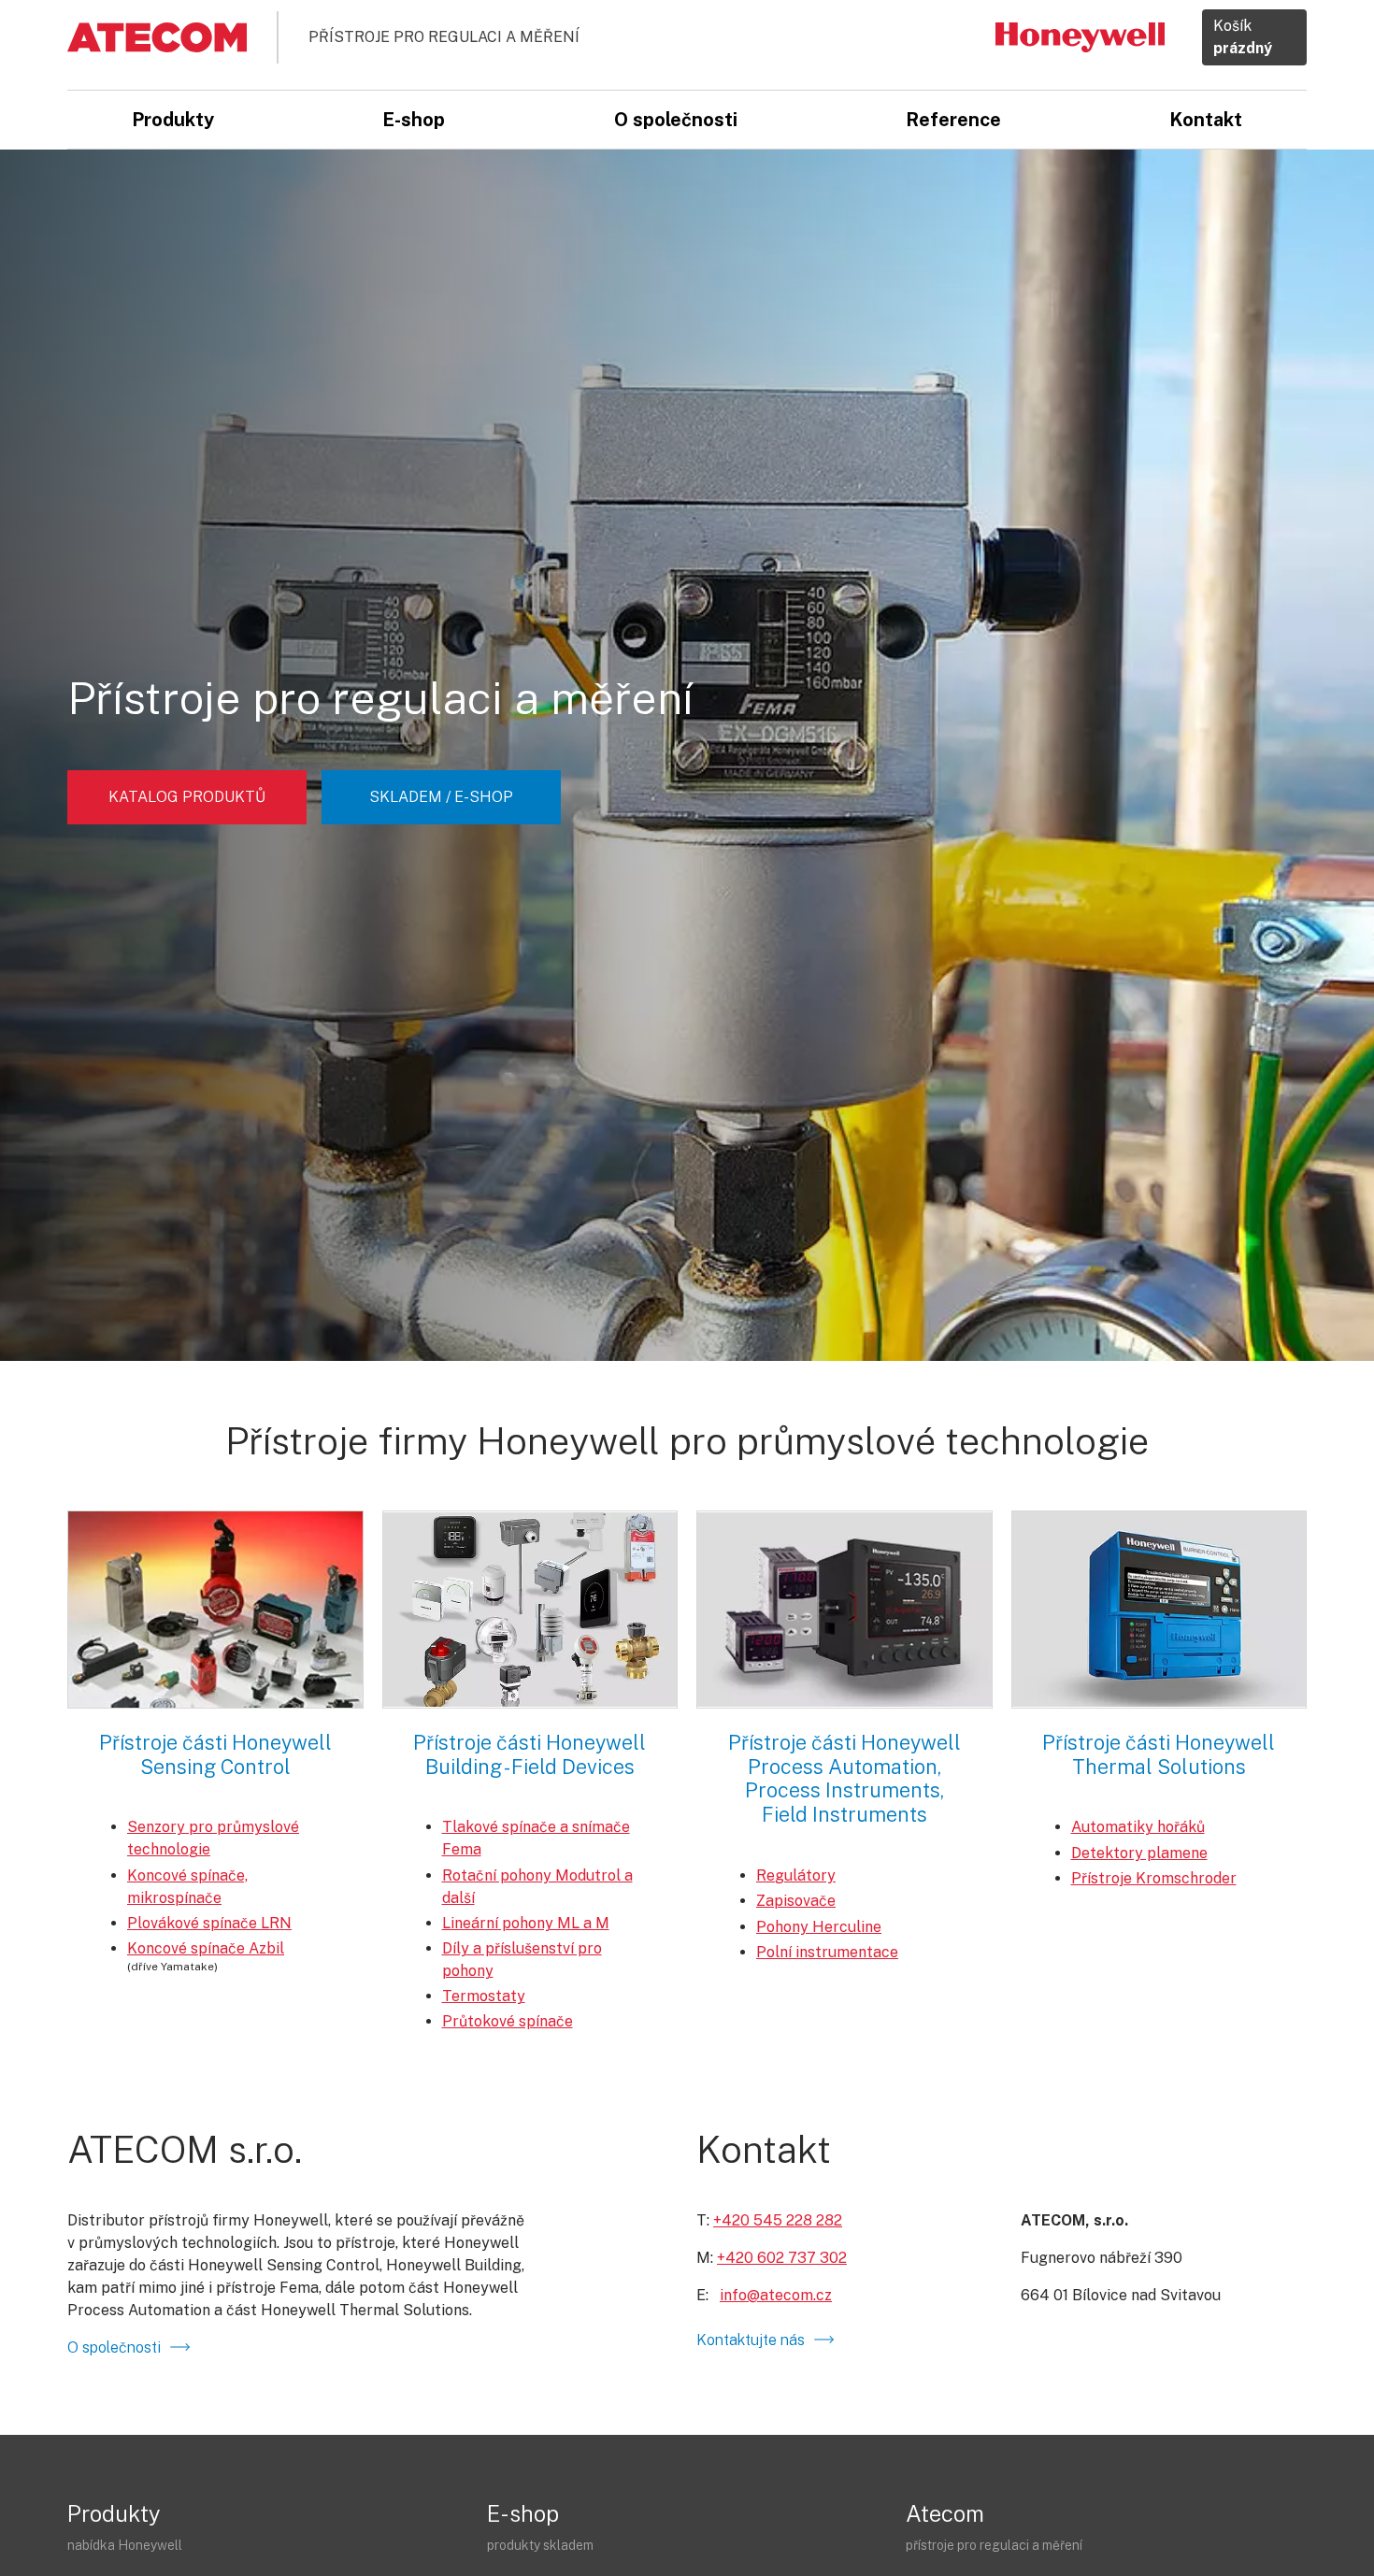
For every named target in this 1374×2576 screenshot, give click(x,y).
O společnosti (114, 2347)
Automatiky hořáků (1138, 1827)
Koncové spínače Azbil (206, 1948)
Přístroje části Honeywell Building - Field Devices (530, 1754)
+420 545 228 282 (778, 2220)
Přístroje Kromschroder (1154, 1878)
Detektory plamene (1139, 1853)
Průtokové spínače (508, 2021)
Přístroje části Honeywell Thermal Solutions (1159, 1754)
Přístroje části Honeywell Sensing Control (215, 1754)
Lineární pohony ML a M (526, 1923)
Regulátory (796, 1875)
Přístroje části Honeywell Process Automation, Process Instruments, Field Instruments (844, 1779)
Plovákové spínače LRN (209, 1923)
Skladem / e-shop (441, 797)
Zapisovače (796, 1901)
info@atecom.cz (776, 2295)
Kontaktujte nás (751, 2340)
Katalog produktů (187, 797)
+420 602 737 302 (782, 2258)
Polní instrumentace (827, 1952)
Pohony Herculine (819, 1927)
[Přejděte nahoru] (1333, 2479)
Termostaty (484, 1996)
